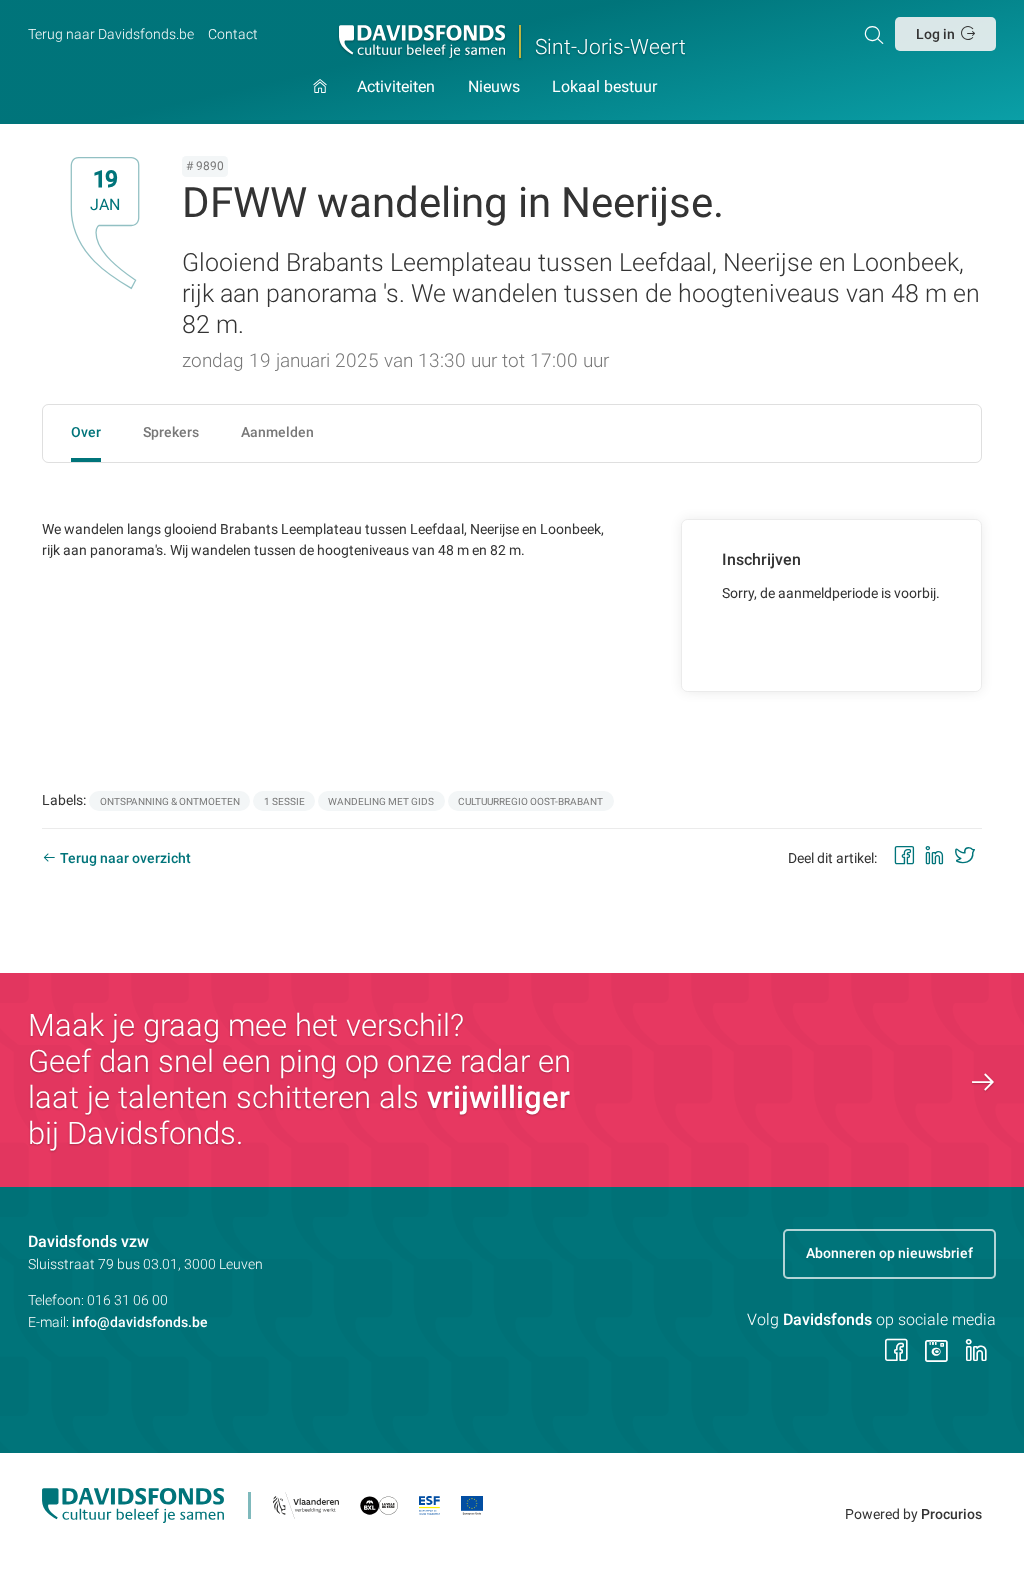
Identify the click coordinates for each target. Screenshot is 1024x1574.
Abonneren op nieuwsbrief (889, 1253)
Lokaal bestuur (604, 87)
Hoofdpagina (320, 101)
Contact (233, 34)
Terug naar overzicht (125, 858)
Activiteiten (396, 87)
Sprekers (171, 432)
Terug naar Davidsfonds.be (111, 34)
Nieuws (494, 87)
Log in (935, 34)
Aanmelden (277, 432)
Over (86, 432)
